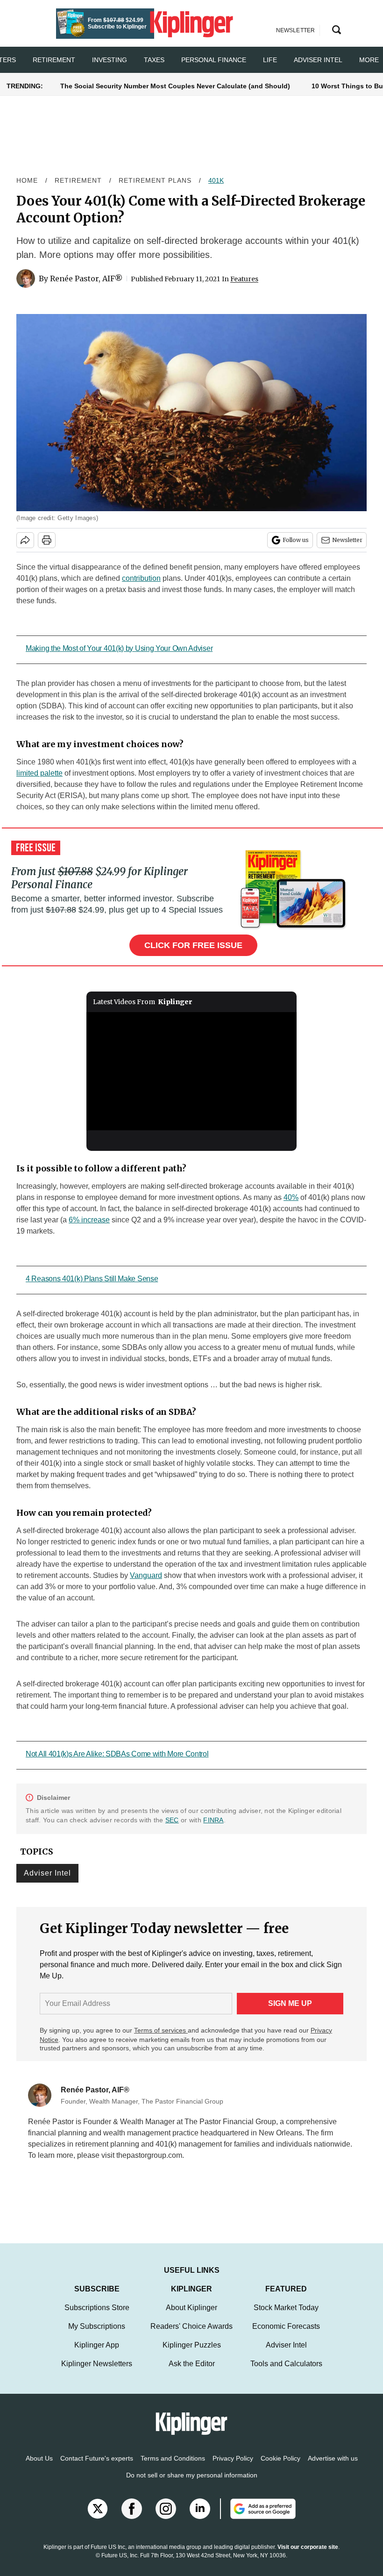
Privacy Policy (233, 2468)
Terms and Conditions (173, 2468)
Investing (110, 60)
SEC (172, 1820)
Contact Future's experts (97, 2468)
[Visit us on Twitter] (98, 2518)
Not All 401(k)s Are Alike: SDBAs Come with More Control (117, 1754)
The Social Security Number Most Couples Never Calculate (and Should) (175, 86)
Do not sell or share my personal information (192, 2484)
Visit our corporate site (308, 2556)
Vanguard (146, 1575)
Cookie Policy (280, 2468)
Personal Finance (214, 60)
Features (244, 279)
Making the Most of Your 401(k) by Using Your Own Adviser (119, 648)
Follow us (296, 540)
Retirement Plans (155, 180)
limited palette (39, 773)
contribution (141, 578)
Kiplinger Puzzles (192, 2354)
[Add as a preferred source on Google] (258, 2518)
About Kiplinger (191, 2317)
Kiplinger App (97, 2354)
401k (216, 180)
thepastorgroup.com (149, 2155)
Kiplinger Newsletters (97, 2373)
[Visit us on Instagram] (166, 2518)
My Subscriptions (97, 2336)
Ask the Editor (192, 2373)
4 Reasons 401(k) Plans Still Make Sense (92, 1279)
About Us (39, 2468)
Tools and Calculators (286, 2373)
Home (27, 180)
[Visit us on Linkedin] (200, 2518)
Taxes (154, 60)
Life (270, 60)
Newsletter (347, 540)
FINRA (213, 1820)
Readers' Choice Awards (191, 2336)
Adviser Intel (318, 60)
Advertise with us (333, 2468)
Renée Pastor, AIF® (86, 278)
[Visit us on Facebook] (132, 2518)
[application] (191, 1071)
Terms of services (161, 2030)
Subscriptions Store (97, 2317)
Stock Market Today (286, 2317)
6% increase (89, 1220)
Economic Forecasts (286, 2336)
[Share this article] (25, 540)
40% (291, 1197)
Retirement (54, 60)
